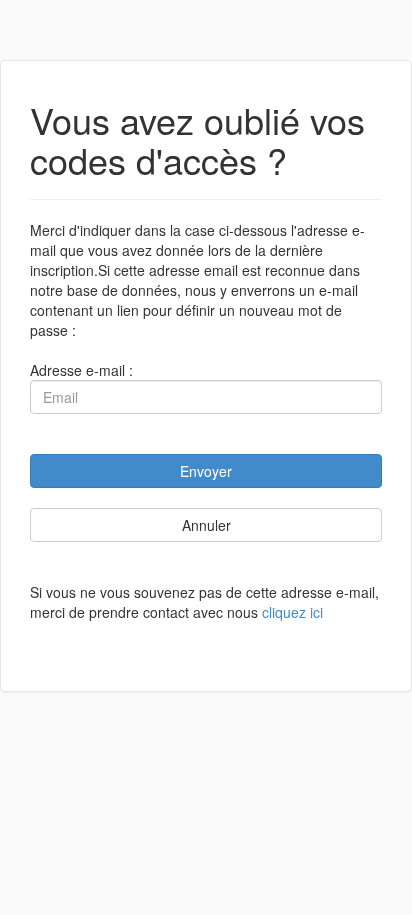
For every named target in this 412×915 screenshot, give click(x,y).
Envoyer (206, 471)
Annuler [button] (206, 525)
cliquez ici (292, 612)
